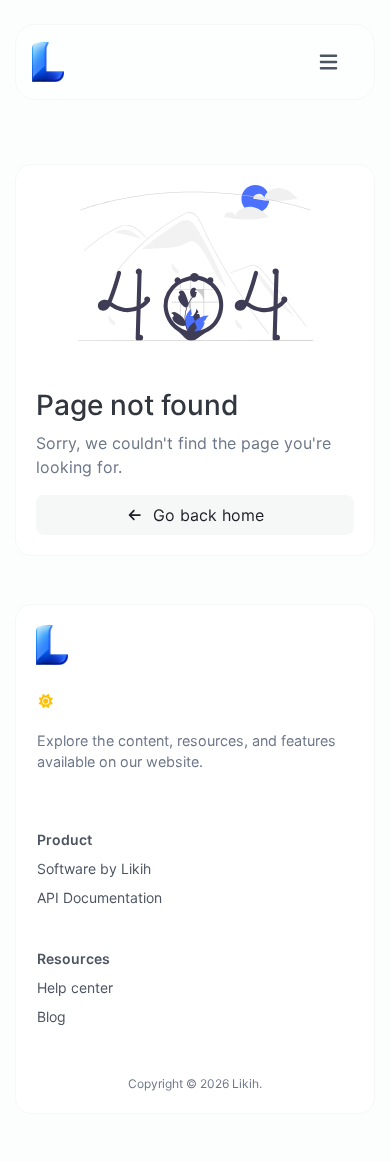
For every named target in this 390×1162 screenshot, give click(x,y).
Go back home (206, 515)
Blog (51, 1016)
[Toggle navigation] (328, 62)
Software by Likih (94, 868)
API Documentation (99, 897)
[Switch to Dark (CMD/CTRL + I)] (46, 701)
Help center (75, 987)
